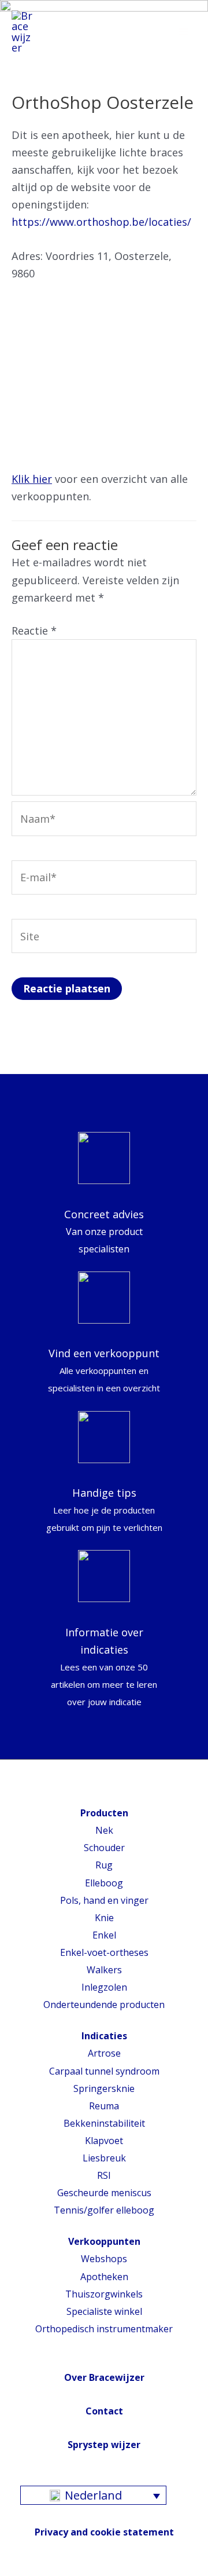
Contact (104, 2411)
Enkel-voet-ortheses (104, 1952)
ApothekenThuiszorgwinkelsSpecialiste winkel (104, 2294)
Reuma (104, 2106)
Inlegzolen (104, 1987)
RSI (104, 2175)
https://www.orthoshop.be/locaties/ (101, 222)
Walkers (104, 1970)
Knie (104, 1918)
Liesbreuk (104, 2158)
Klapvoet (104, 2141)
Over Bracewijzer (104, 2377)
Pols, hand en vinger (104, 1900)
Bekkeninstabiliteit (104, 2123)
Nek (104, 1830)
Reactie (34, 631)
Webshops (104, 2259)
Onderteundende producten (104, 2005)
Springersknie (104, 2088)
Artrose (104, 2053)
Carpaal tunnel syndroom (104, 2071)
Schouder (104, 1848)
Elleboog (104, 1883)
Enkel (104, 1935)
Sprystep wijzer (104, 2445)
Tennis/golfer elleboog (104, 2210)
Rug (104, 1865)
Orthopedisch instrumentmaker (104, 2329)
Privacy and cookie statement (104, 2532)
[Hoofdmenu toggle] (183, 32)
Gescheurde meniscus (104, 2193)
